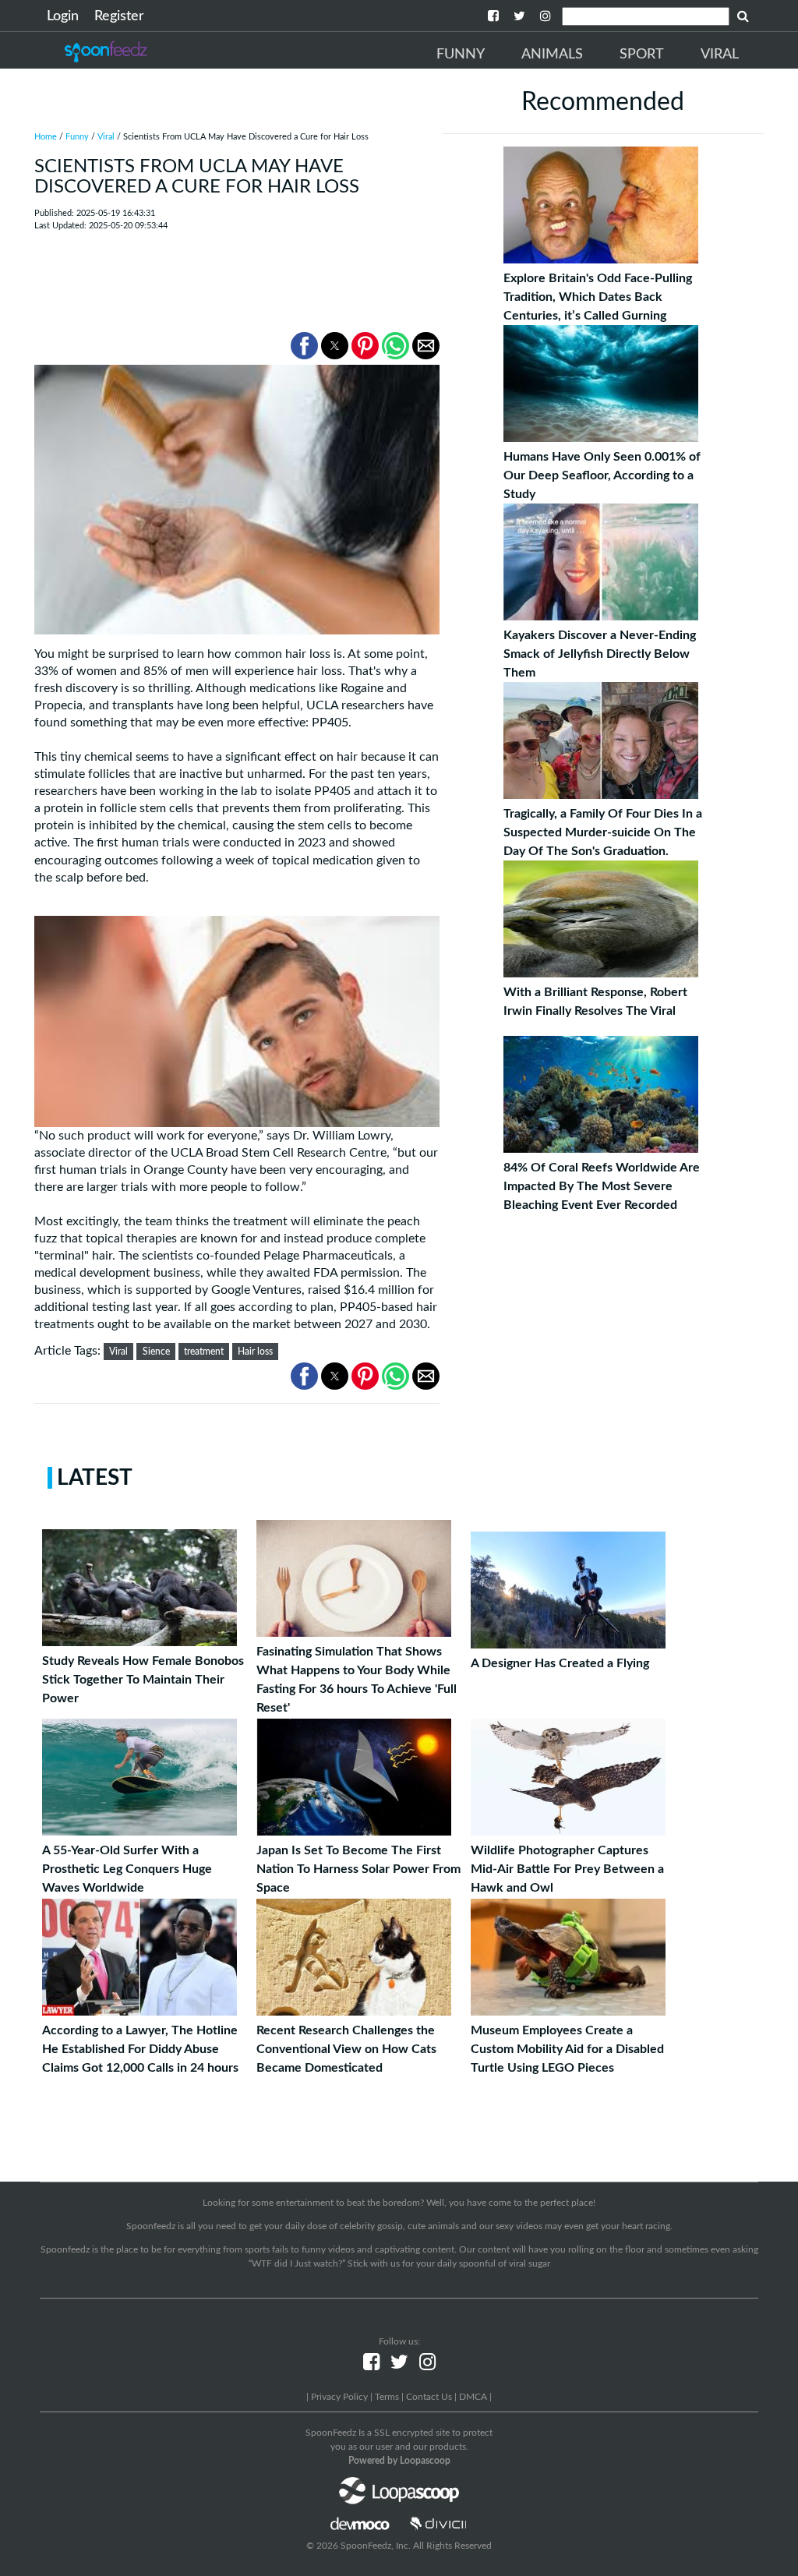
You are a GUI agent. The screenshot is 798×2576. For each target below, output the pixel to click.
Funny (461, 55)
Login (63, 16)
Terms (387, 2397)
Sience (156, 1352)
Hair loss (255, 1352)
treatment (204, 1352)
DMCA (473, 2397)
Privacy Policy (339, 2397)
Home (46, 137)
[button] (304, 346)
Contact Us (429, 2397)
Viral (720, 55)
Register (119, 16)
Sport (642, 55)
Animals (552, 55)
